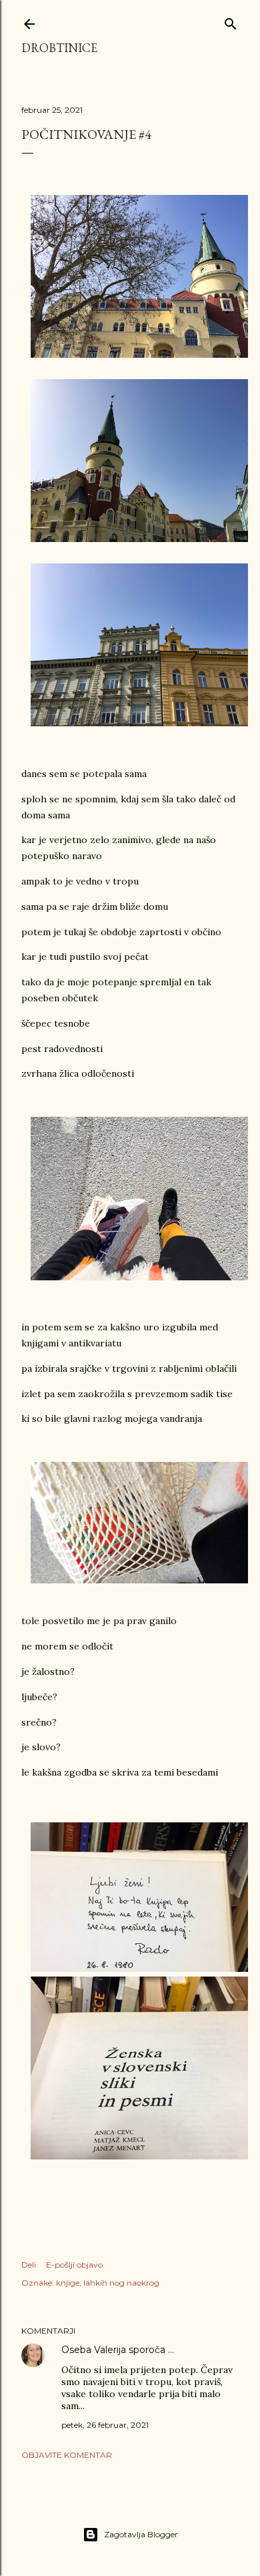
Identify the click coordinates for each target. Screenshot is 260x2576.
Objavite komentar (67, 2455)
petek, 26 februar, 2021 (105, 2425)
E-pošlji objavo (74, 2265)
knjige (68, 2283)
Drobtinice (59, 48)
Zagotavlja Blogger (141, 2534)
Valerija (110, 2350)
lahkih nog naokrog (121, 2283)
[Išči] (231, 21)
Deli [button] (29, 2265)
